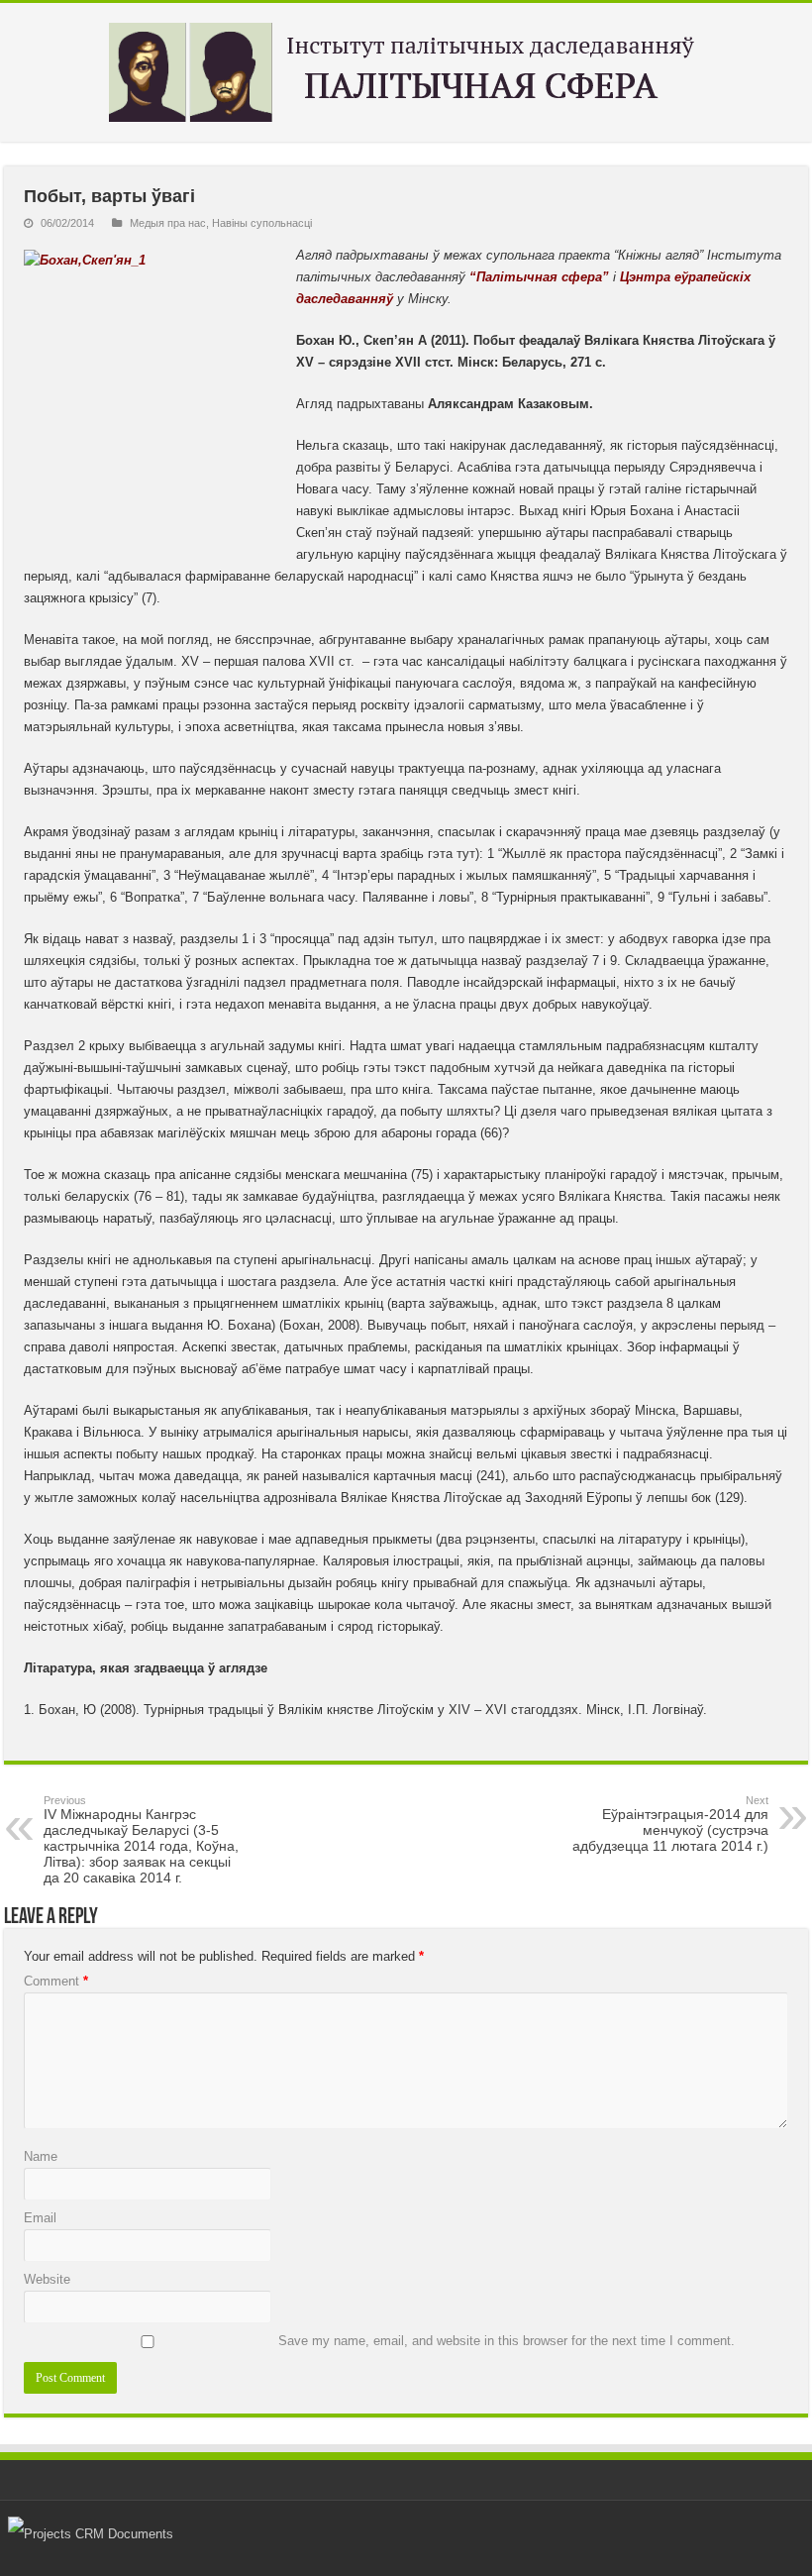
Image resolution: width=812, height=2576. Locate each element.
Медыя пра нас (168, 223)
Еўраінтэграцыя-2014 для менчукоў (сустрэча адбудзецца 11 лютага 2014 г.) (670, 1824)
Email (40, 2218)
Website (47, 2279)
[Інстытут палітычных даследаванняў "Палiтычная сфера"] (406, 68)
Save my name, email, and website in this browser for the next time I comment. (507, 2341)
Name (41, 2156)
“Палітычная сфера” (539, 277)
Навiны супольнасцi (262, 223)
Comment (56, 1981)
